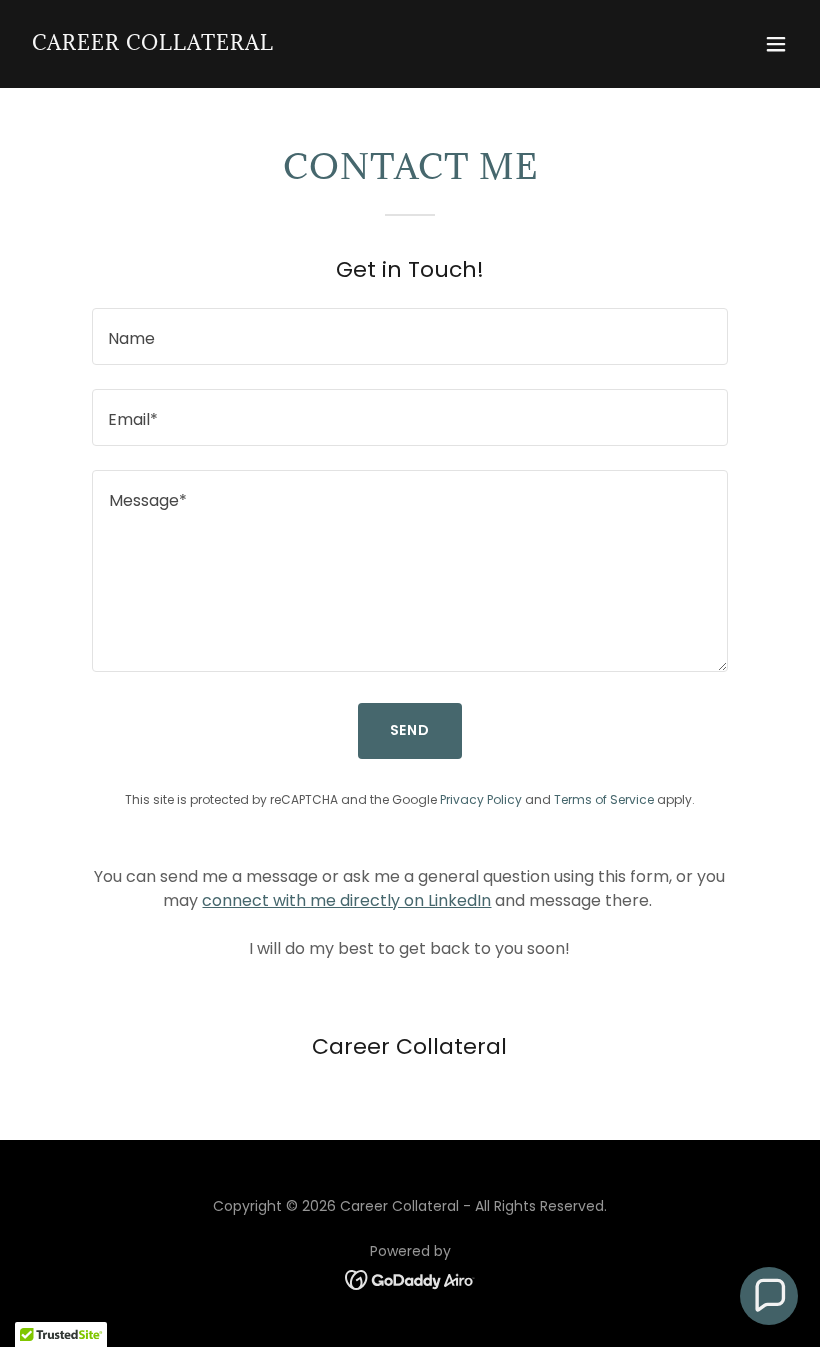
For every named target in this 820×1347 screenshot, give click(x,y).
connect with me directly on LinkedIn (346, 900)
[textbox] (409, 336)
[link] (153, 44)
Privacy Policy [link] (481, 799)
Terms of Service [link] (604, 799)
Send (410, 730)
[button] (776, 44)
